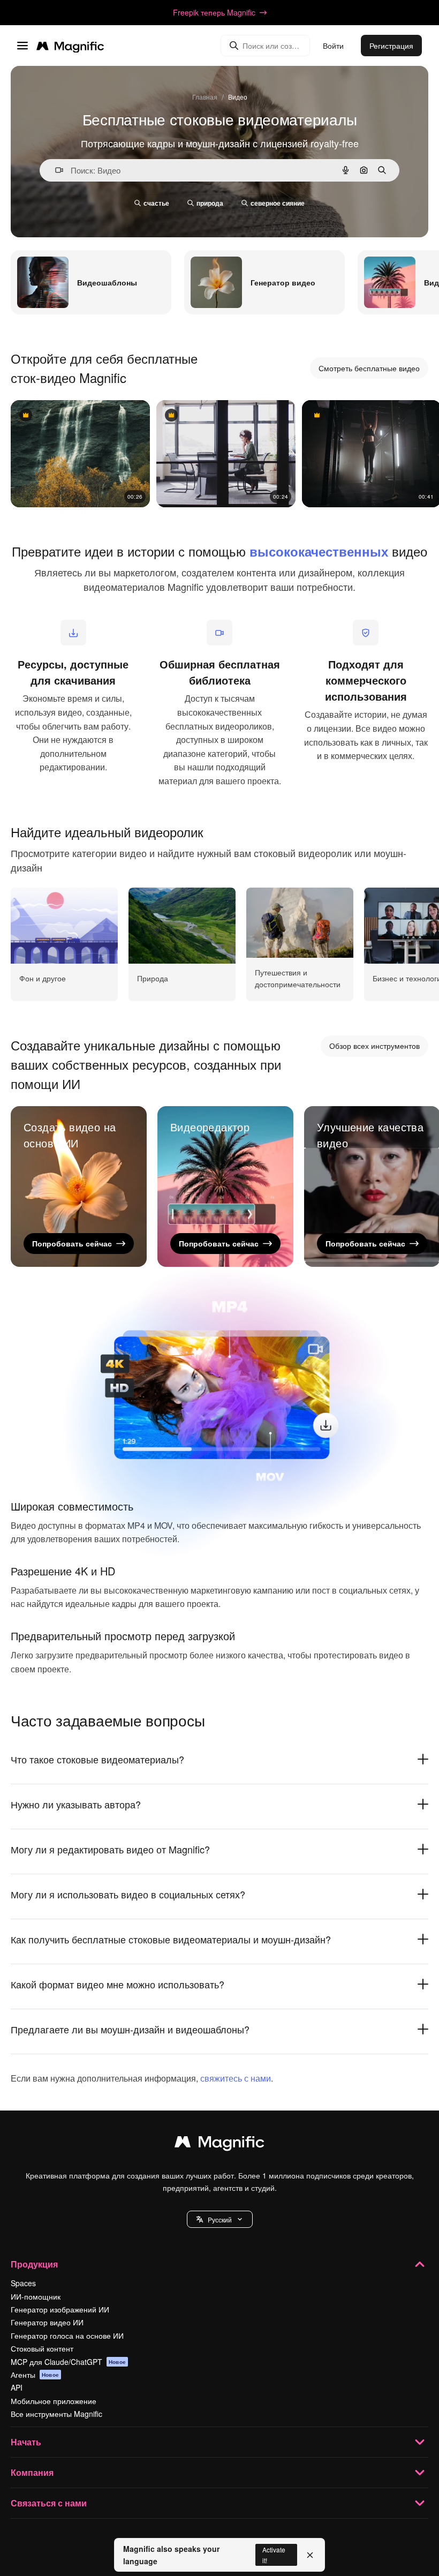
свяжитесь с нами (236, 2078)
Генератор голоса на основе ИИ (67, 2335)
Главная (205, 97)
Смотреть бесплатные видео (369, 368)
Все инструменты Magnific (56, 2414)
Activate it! (274, 2555)
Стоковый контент (42, 2348)
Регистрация (391, 46)
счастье (156, 203)
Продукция (34, 2264)
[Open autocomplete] (55, 170)
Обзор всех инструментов (374, 1046)
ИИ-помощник (36, 2296)
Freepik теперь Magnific (214, 12)
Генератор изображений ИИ (60, 2309)
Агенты (35, 2375)
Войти (333, 46)
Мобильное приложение (54, 2401)
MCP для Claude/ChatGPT (68, 2362)
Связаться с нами (49, 2503)
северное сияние (278, 203)
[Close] (310, 2555)
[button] (220, 2219)
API (17, 2387)
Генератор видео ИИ (47, 2322)
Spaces (23, 2283)
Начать (26, 2442)
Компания (32, 2472)
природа (210, 203)
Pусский (220, 2220)
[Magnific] (219, 2144)
